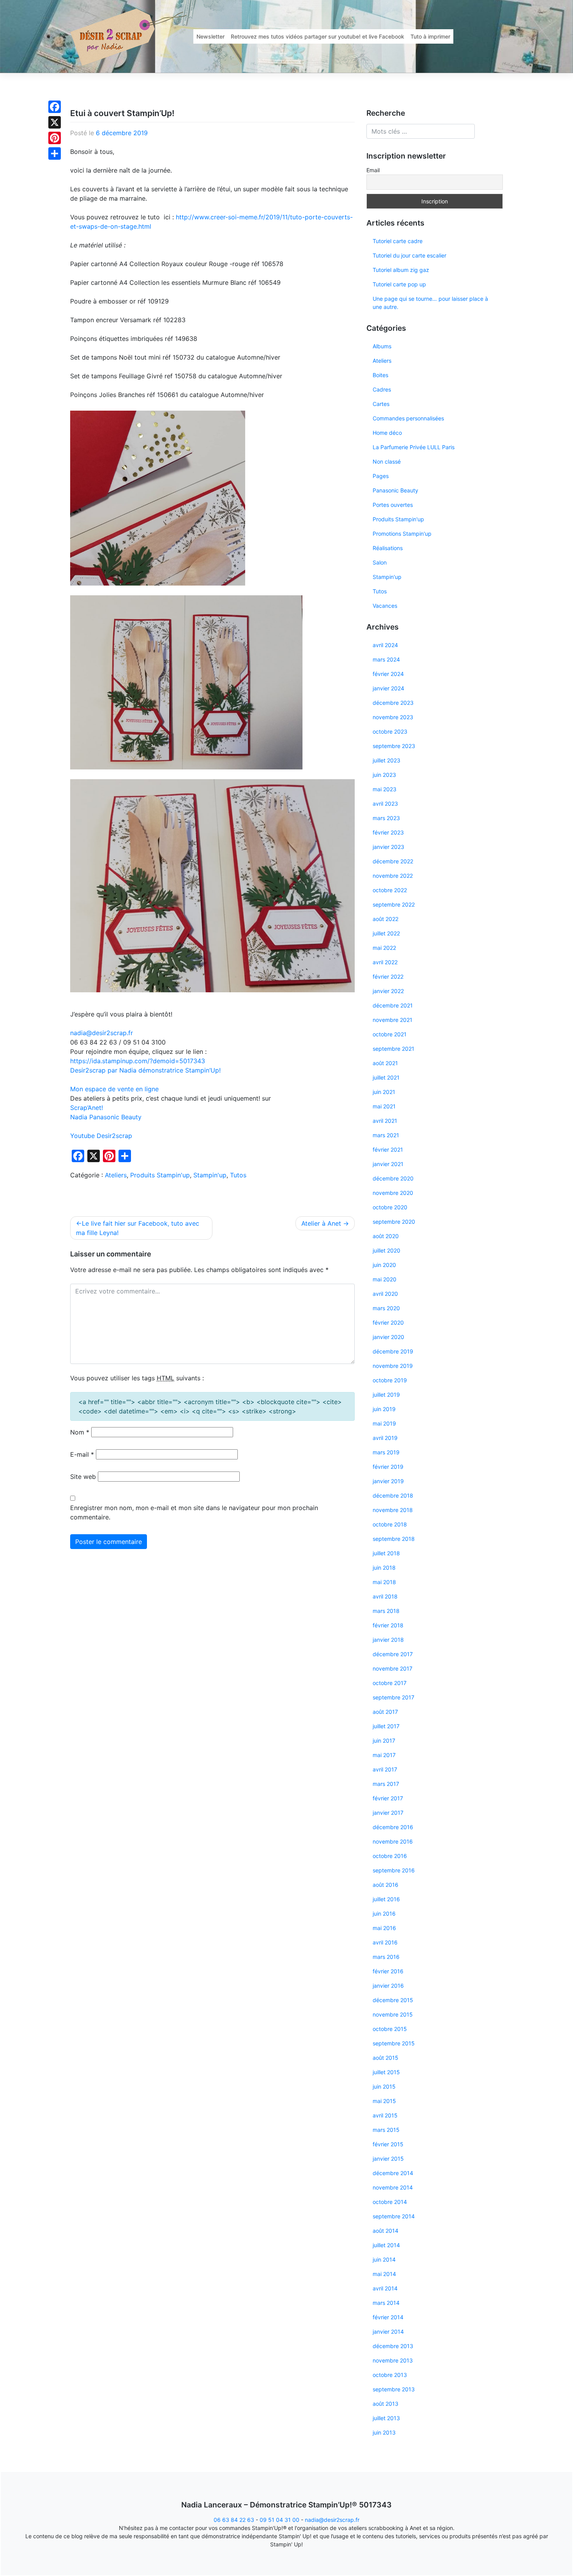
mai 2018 (384, 1582)
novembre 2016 (393, 1841)
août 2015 (386, 2058)
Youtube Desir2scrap (101, 1136)
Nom (80, 1432)
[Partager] (55, 154)
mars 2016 (386, 1957)
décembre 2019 (393, 1351)
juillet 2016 (386, 1899)
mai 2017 (384, 1755)
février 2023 (388, 832)
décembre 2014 (393, 2173)
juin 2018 (384, 1568)
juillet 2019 (386, 1395)
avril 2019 (385, 1438)
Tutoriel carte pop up (399, 284)
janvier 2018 (388, 1640)
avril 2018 (385, 1596)
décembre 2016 (393, 1827)
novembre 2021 (393, 1020)
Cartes (381, 404)
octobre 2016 (390, 1856)
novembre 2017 (393, 1668)
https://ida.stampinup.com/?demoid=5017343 (138, 1061)
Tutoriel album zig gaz (401, 270)
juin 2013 (384, 2432)
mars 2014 (386, 2303)
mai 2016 (384, 1928)
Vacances (385, 606)
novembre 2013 (393, 2360)
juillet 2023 (386, 760)
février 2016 (388, 1971)
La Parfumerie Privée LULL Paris (414, 447)
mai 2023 (385, 789)
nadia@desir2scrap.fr (332, 2520)
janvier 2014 (388, 2332)
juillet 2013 (386, 2418)
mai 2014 (384, 2274)
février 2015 (388, 2144)
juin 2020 (384, 1265)
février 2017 (388, 1798)
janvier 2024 (388, 688)
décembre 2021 (393, 1005)
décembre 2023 (393, 703)
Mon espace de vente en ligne (115, 1089)
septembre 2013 (394, 2389)
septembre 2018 (394, 1539)
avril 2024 (385, 645)
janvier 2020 (388, 1337)
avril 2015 (385, 2115)
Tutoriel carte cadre (398, 241)
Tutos (238, 1175)
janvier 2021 (388, 1164)
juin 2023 (384, 775)
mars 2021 (386, 1135)
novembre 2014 (393, 2187)
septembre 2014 (394, 2216)
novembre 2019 (393, 1366)
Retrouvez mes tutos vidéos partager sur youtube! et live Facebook (317, 36)
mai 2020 (385, 1279)
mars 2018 (386, 1611)
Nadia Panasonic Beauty (106, 1117)
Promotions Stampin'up (402, 534)
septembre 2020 (394, 1222)
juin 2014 (384, 2259)
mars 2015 (386, 2130)
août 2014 (386, 2231)
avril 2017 (385, 1769)
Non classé (387, 461)
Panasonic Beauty (395, 490)
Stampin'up (210, 1175)
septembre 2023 (394, 746)
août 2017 (385, 1712)
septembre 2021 (393, 1049)
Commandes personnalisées (408, 418)
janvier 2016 (388, 1986)
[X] (55, 122)
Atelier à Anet (321, 1223)
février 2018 (388, 1625)
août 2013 (386, 2404)
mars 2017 (386, 1784)
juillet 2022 (386, 933)
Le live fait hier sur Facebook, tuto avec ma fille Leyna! (138, 1228)
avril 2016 (385, 1942)
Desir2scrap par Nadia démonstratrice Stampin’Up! (145, 1070)
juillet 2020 (386, 1250)
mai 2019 (384, 1423)
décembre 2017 (393, 1654)
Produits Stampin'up (160, 1175)
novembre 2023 (393, 717)
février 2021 (388, 1149)
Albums (382, 346)
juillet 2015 (386, 2072)
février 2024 (388, 674)
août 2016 (386, 1885)
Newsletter (210, 36)
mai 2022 (384, 948)
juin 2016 (384, 1913)
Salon (380, 562)
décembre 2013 (393, 2346)
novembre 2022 (393, 876)
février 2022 (388, 977)
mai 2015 (384, 2101)
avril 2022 (385, 962)
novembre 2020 (393, 1193)
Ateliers (116, 1175)
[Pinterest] (55, 138)
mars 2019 (386, 1452)
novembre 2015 (393, 2014)
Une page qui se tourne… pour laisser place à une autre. (430, 303)
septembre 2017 (393, 1697)
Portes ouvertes (393, 505)
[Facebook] (55, 107)
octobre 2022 (390, 890)
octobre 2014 (390, 2202)
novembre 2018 (393, 1510)
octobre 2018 (390, 1524)
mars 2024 (386, 659)
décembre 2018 (393, 1495)
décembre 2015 (393, 2000)
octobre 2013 (390, 2375)
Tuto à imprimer (430, 36)
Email (373, 170)
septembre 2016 (394, 1870)
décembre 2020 (393, 1178)
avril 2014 (385, 2288)
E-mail (82, 1454)
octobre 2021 (390, 1034)
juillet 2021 (386, 1077)
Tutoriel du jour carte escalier (409, 255)
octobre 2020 (390, 1207)
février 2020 (388, 1322)
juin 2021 (384, 1092)
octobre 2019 (390, 1380)
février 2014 (388, 2317)
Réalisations (388, 548)
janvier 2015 (388, 2159)
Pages (381, 476)
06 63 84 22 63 (234, 2520)
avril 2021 (385, 1121)
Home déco (387, 433)
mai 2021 (384, 1106)
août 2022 (386, 919)
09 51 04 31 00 (279, 2520)
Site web (83, 1477)
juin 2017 (384, 1741)
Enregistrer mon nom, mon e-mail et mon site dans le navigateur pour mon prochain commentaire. (194, 1512)
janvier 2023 (388, 847)
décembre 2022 (393, 861)
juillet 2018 (386, 1553)
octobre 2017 (390, 1683)
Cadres (382, 389)
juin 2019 (384, 1409)
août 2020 (386, 1236)
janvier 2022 (388, 991)
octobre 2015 (390, 2029)
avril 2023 (385, 804)
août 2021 (385, 1063)
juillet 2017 (386, 1726)
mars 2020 (386, 1308)
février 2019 (388, 1467)
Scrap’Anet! (87, 1108)
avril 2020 (385, 1294)
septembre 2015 (394, 2043)
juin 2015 (384, 2086)
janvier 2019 (388, 1481)
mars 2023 (386, 818)
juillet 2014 (386, 2245)
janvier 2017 (388, 1813)
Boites (380, 375)
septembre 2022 (394, 904)
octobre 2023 (390, 731)
